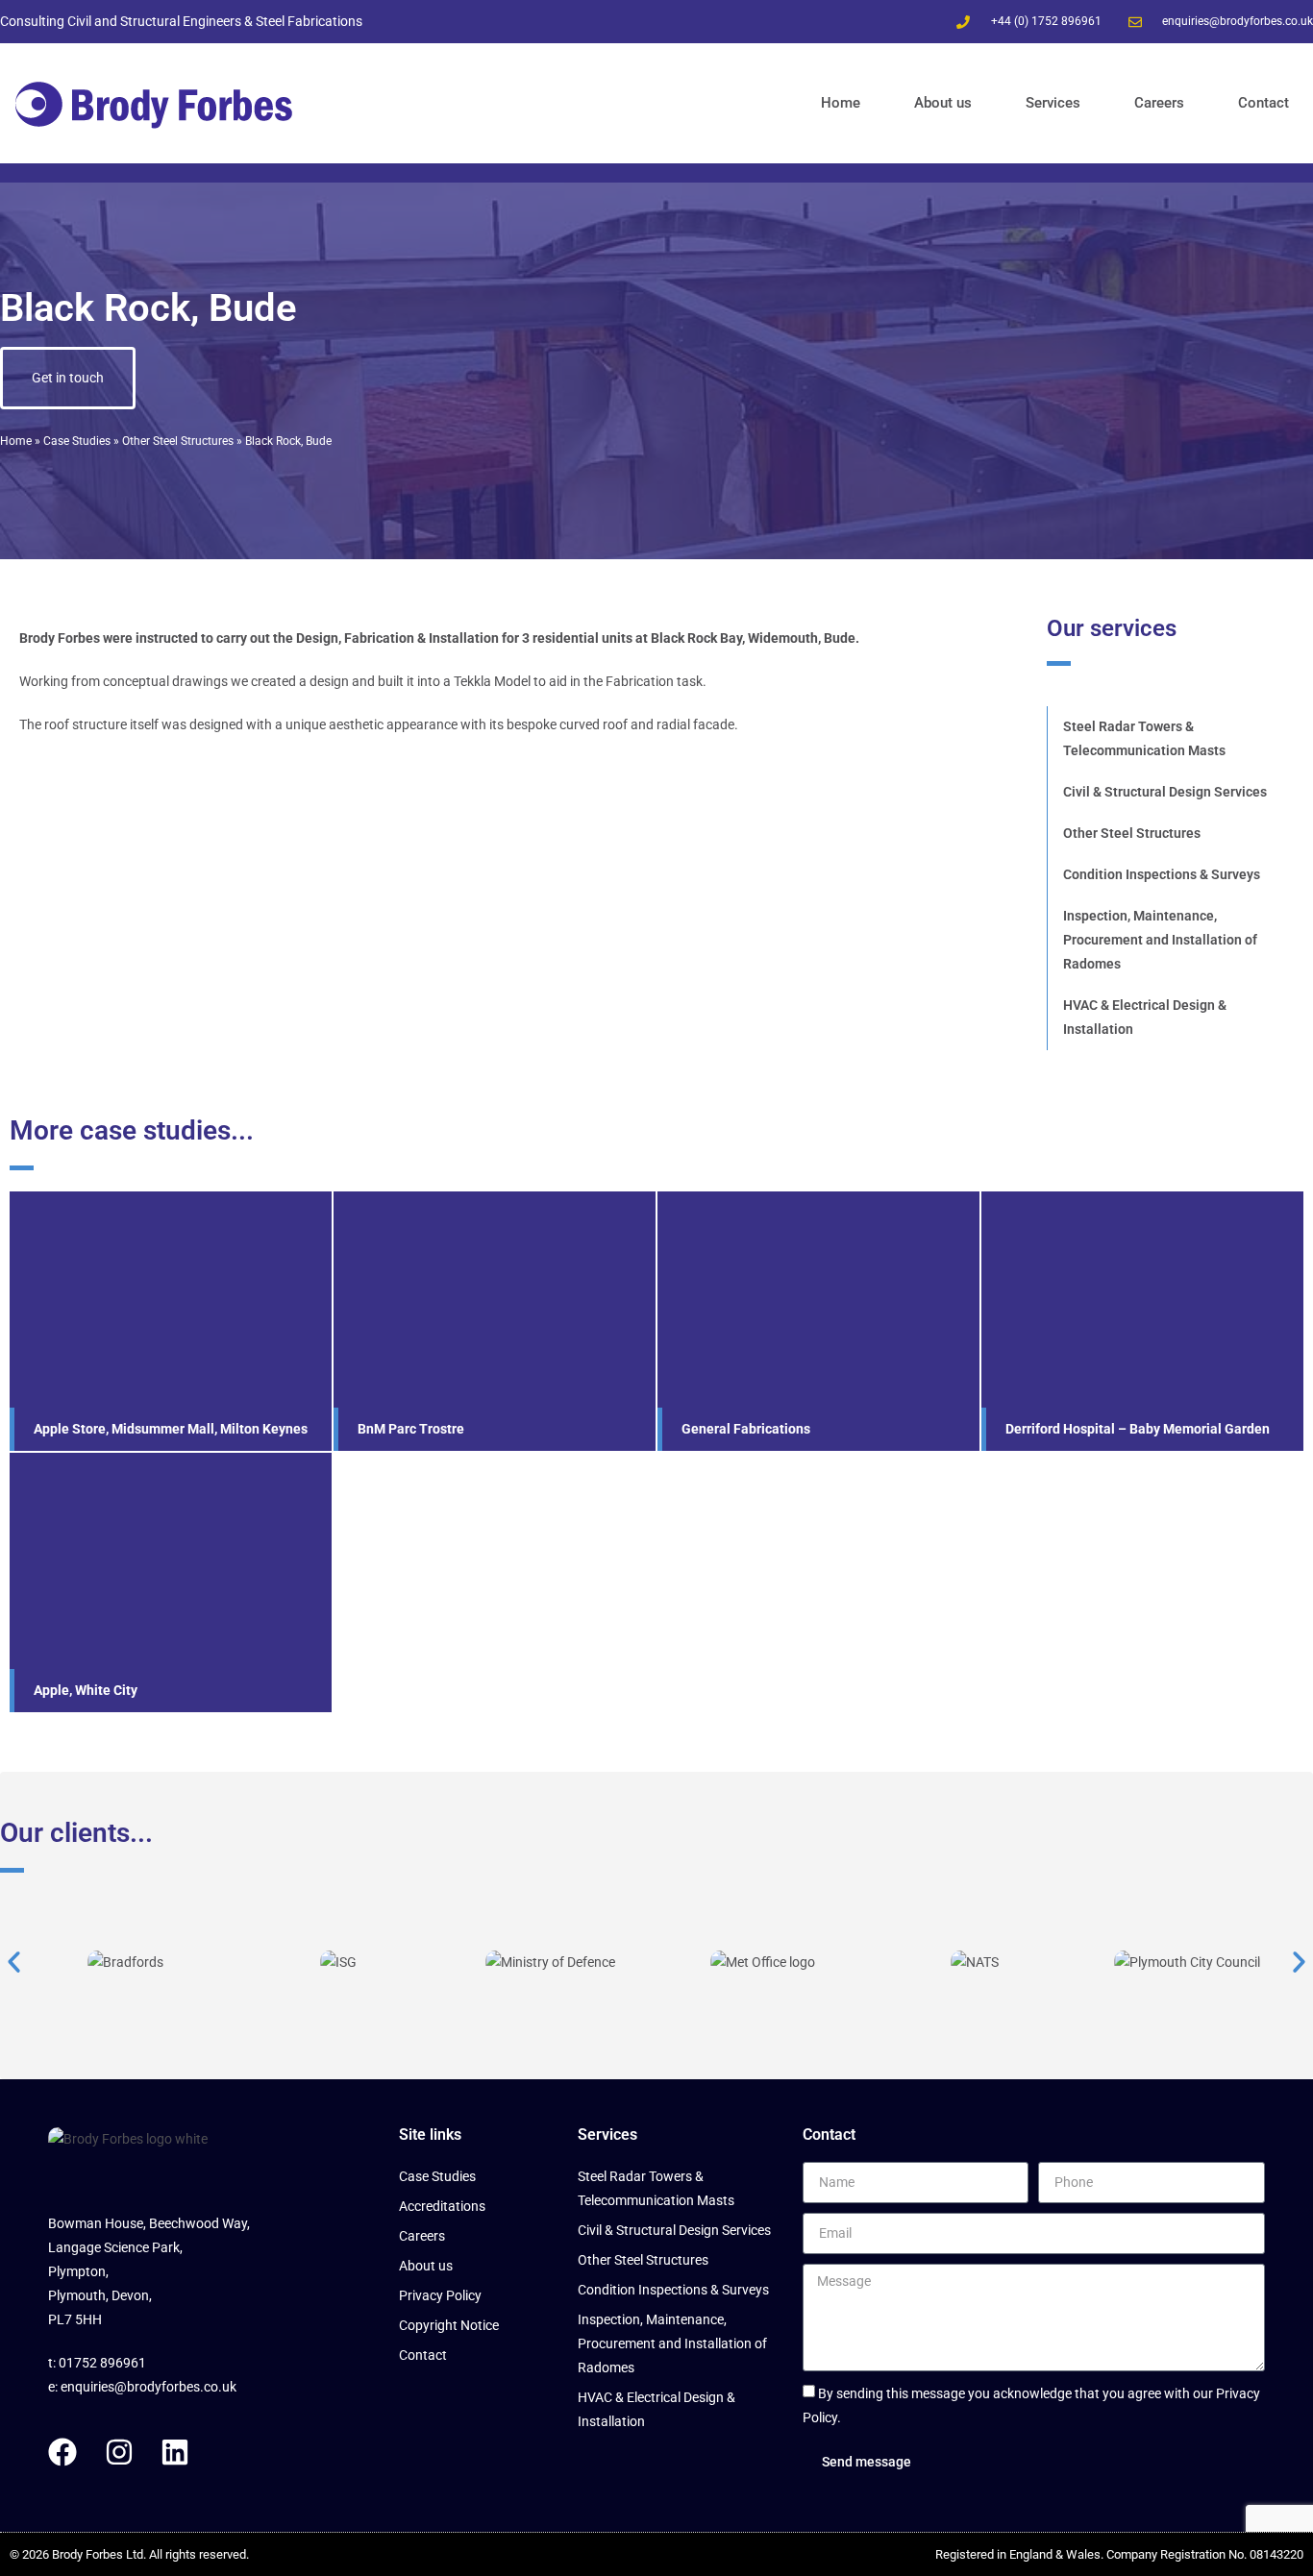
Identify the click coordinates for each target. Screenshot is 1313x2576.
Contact (1263, 103)
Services (1053, 103)
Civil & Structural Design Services (1165, 792)
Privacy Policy (440, 2295)
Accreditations (442, 2206)
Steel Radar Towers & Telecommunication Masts (1144, 738)
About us (943, 103)
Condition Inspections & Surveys (1162, 874)
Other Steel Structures (178, 441)
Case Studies (77, 441)
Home (841, 103)
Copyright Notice (449, 2325)
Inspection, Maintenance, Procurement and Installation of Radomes (1160, 940)
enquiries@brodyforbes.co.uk (149, 2387)
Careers (1159, 103)
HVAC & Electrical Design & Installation (1145, 1017)
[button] (14, 1963)
